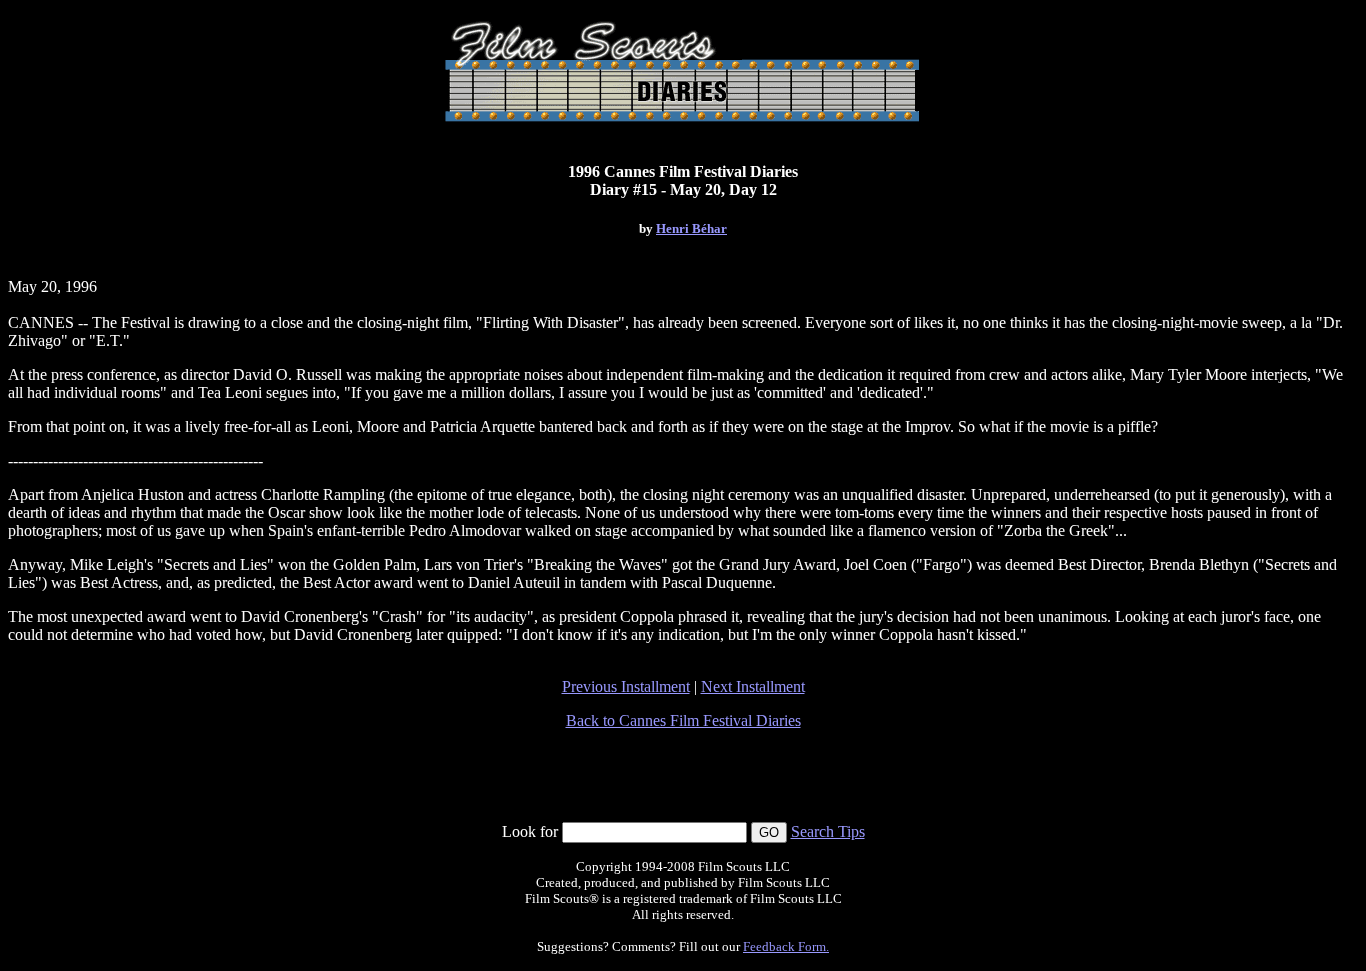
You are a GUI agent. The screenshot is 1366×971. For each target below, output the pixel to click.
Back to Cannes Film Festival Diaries (683, 720)
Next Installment (753, 686)
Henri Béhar (691, 228)
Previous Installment (626, 686)
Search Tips (828, 831)
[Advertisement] (683, 776)
